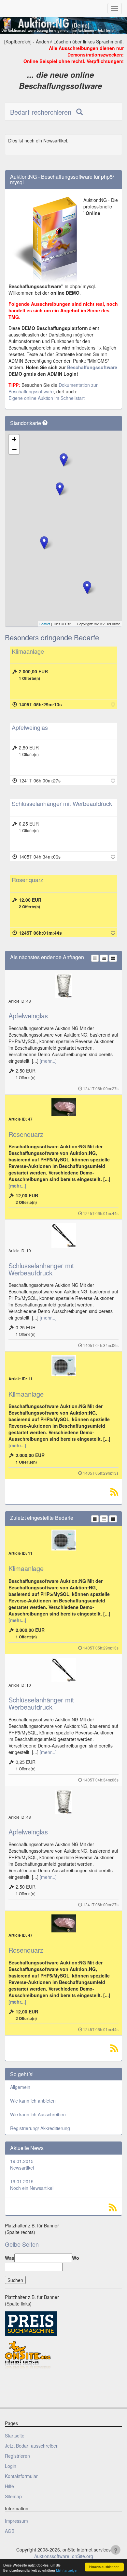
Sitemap (13, 2496)
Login (11, 2466)
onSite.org (83, 2556)
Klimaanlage (28, 651)
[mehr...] (48, 1061)
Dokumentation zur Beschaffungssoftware (53, 388)
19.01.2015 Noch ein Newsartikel (32, 2185)
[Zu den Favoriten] (113, 704)
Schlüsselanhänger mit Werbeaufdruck (62, 803)
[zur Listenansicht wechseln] (104, 958)
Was (10, 2258)
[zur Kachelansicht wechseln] (113, 958)
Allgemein (20, 2087)
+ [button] (14, 439)
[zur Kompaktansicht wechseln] (95, 958)
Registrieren (17, 2456)
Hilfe (9, 2486)
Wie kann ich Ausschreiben (38, 2114)
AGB (10, 2531)
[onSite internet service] (28, 2355)
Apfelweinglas (30, 727)
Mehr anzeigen (67, 2570)
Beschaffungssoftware (92, 367)
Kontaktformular (21, 2476)
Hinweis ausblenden (104, 2567)
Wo (76, 2258)
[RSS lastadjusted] (114, 2050)
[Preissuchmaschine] (31, 2323)
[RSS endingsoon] (114, 1493)
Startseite (15, 2436)
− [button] (14, 449)
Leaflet (45, 624)
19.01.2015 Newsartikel (22, 2164)
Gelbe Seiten (22, 2244)
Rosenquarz (28, 879)
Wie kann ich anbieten (33, 2101)
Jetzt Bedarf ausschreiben (32, 2446)
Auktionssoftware (52, 2556)
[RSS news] (63, 2207)
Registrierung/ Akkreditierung (40, 2128)
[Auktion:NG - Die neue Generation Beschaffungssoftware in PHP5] (63, 25)
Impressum (16, 2521)
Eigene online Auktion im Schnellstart (47, 398)
